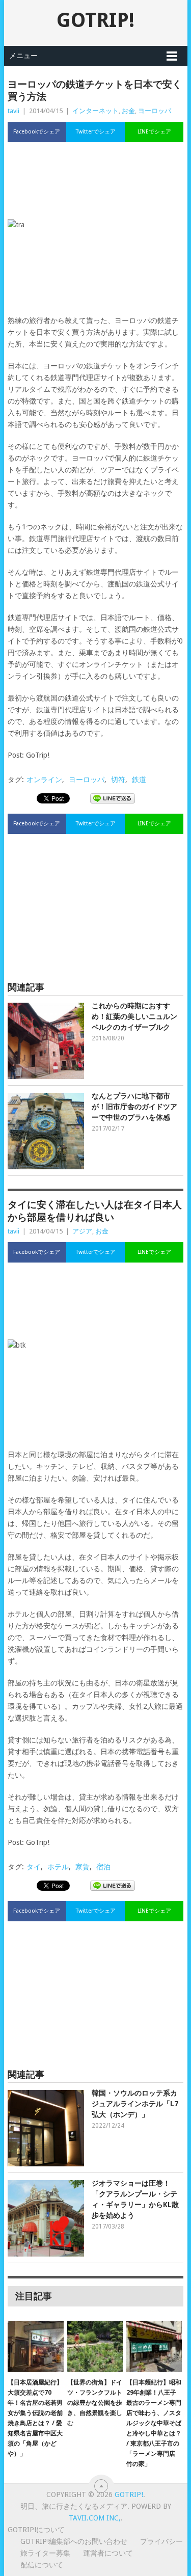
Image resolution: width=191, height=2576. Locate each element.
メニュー (23, 56)
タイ (34, 1867)
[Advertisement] (96, 183)
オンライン (44, 780)
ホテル (58, 1867)
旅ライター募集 (45, 2553)
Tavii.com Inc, (95, 2518)
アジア (82, 1231)
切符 (118, 780)
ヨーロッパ (155, 111)
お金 (128, 111)
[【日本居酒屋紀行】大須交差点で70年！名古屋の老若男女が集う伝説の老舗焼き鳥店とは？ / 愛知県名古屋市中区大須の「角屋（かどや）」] (35, 2347)
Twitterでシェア (96, 132)
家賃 (83, 1867)
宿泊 (103, 1867)
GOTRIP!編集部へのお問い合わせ (74, 2541)
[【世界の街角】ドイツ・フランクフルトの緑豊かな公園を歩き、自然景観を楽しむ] (95, 2347)
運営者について (108, 2553)
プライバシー (161, 2541)
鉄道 (139, 780)
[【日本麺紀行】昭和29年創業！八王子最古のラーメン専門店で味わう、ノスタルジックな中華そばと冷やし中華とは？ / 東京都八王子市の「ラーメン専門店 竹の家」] (154, 2347)
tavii (13, 111)
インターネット (95, 111)
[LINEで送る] (113, 798)
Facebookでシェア (37, 132)
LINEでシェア (154, 132)
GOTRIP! (95, 20)
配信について (42, 2565)
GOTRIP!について (36, 2530)
